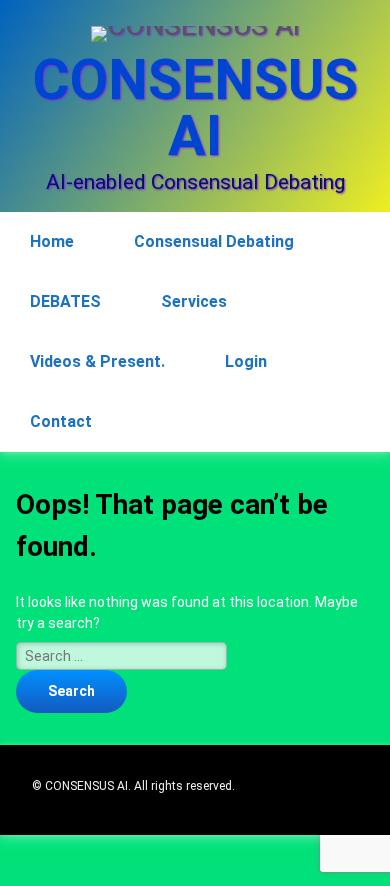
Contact (61, 421)
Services (194, 301)
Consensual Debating (214, 241)
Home (52, 241)
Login (246, 361)
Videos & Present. (97, 361)
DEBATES (65, 301)
